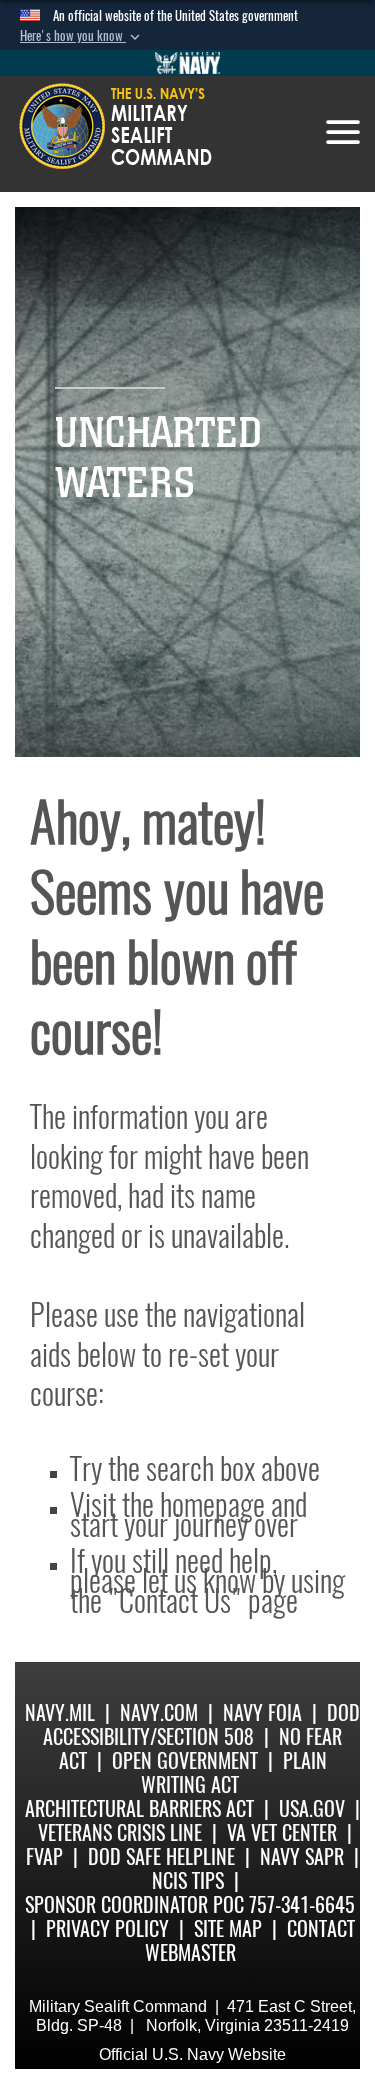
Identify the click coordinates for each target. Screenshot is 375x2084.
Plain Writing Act (234, 1772)
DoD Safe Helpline (161, 1856)
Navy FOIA (262, 1712)
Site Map (228, 1928)
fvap (44, 1856)
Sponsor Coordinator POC (134, 1904)
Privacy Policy (107, 1928)
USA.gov (312, 1808)
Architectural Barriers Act (139, 1808)
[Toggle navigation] (343, 132)
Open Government (185, 1760)
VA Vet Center (282, 1832)
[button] (82, 36)
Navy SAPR (302, 1856)
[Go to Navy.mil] (188, 63)
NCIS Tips (188, 1880)
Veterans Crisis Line (120, 1832)
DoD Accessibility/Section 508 (201, 1724)
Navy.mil (60, 1712)
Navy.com (159, 1712)
